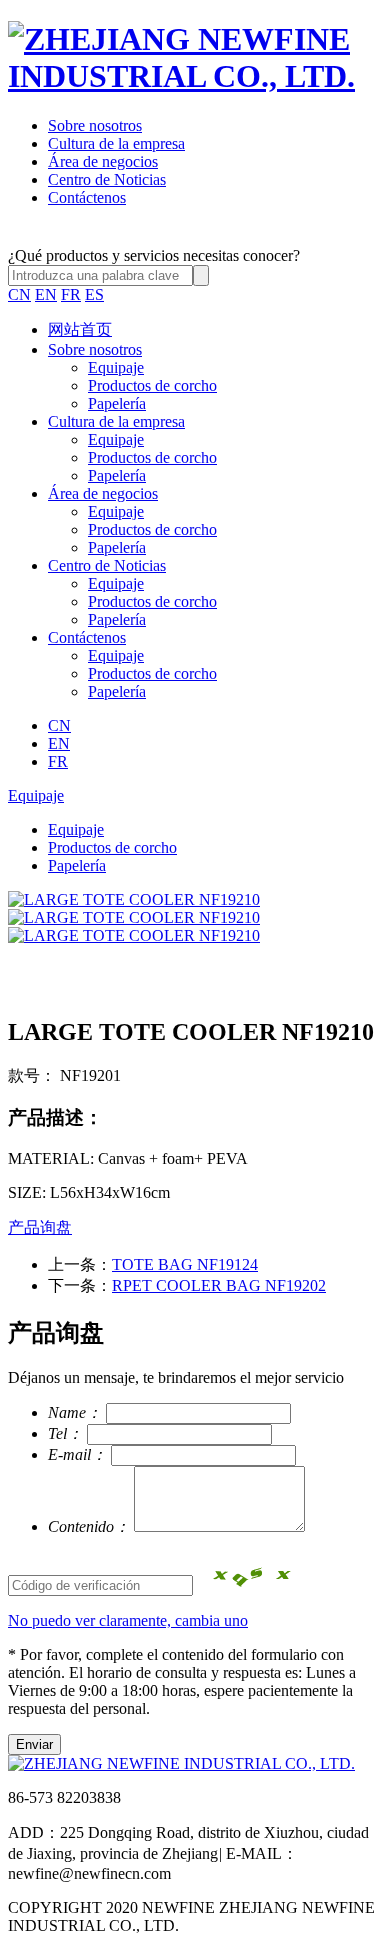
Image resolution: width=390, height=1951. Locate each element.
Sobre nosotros (95, 125)
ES (94, 294)
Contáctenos (87, 197)
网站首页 (80, 329)
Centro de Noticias (107, 179)
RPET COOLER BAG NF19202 (219, 1285)
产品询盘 (40, 1227)
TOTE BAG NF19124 (185, 1264)
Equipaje (116, 367)
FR (71, 294)
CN (19, 294)
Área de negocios (103, 161)
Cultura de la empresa (116, 143)
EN (46, 294)
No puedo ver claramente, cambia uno (128, 1620)
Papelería (117, 403)
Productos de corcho (152, 385)
